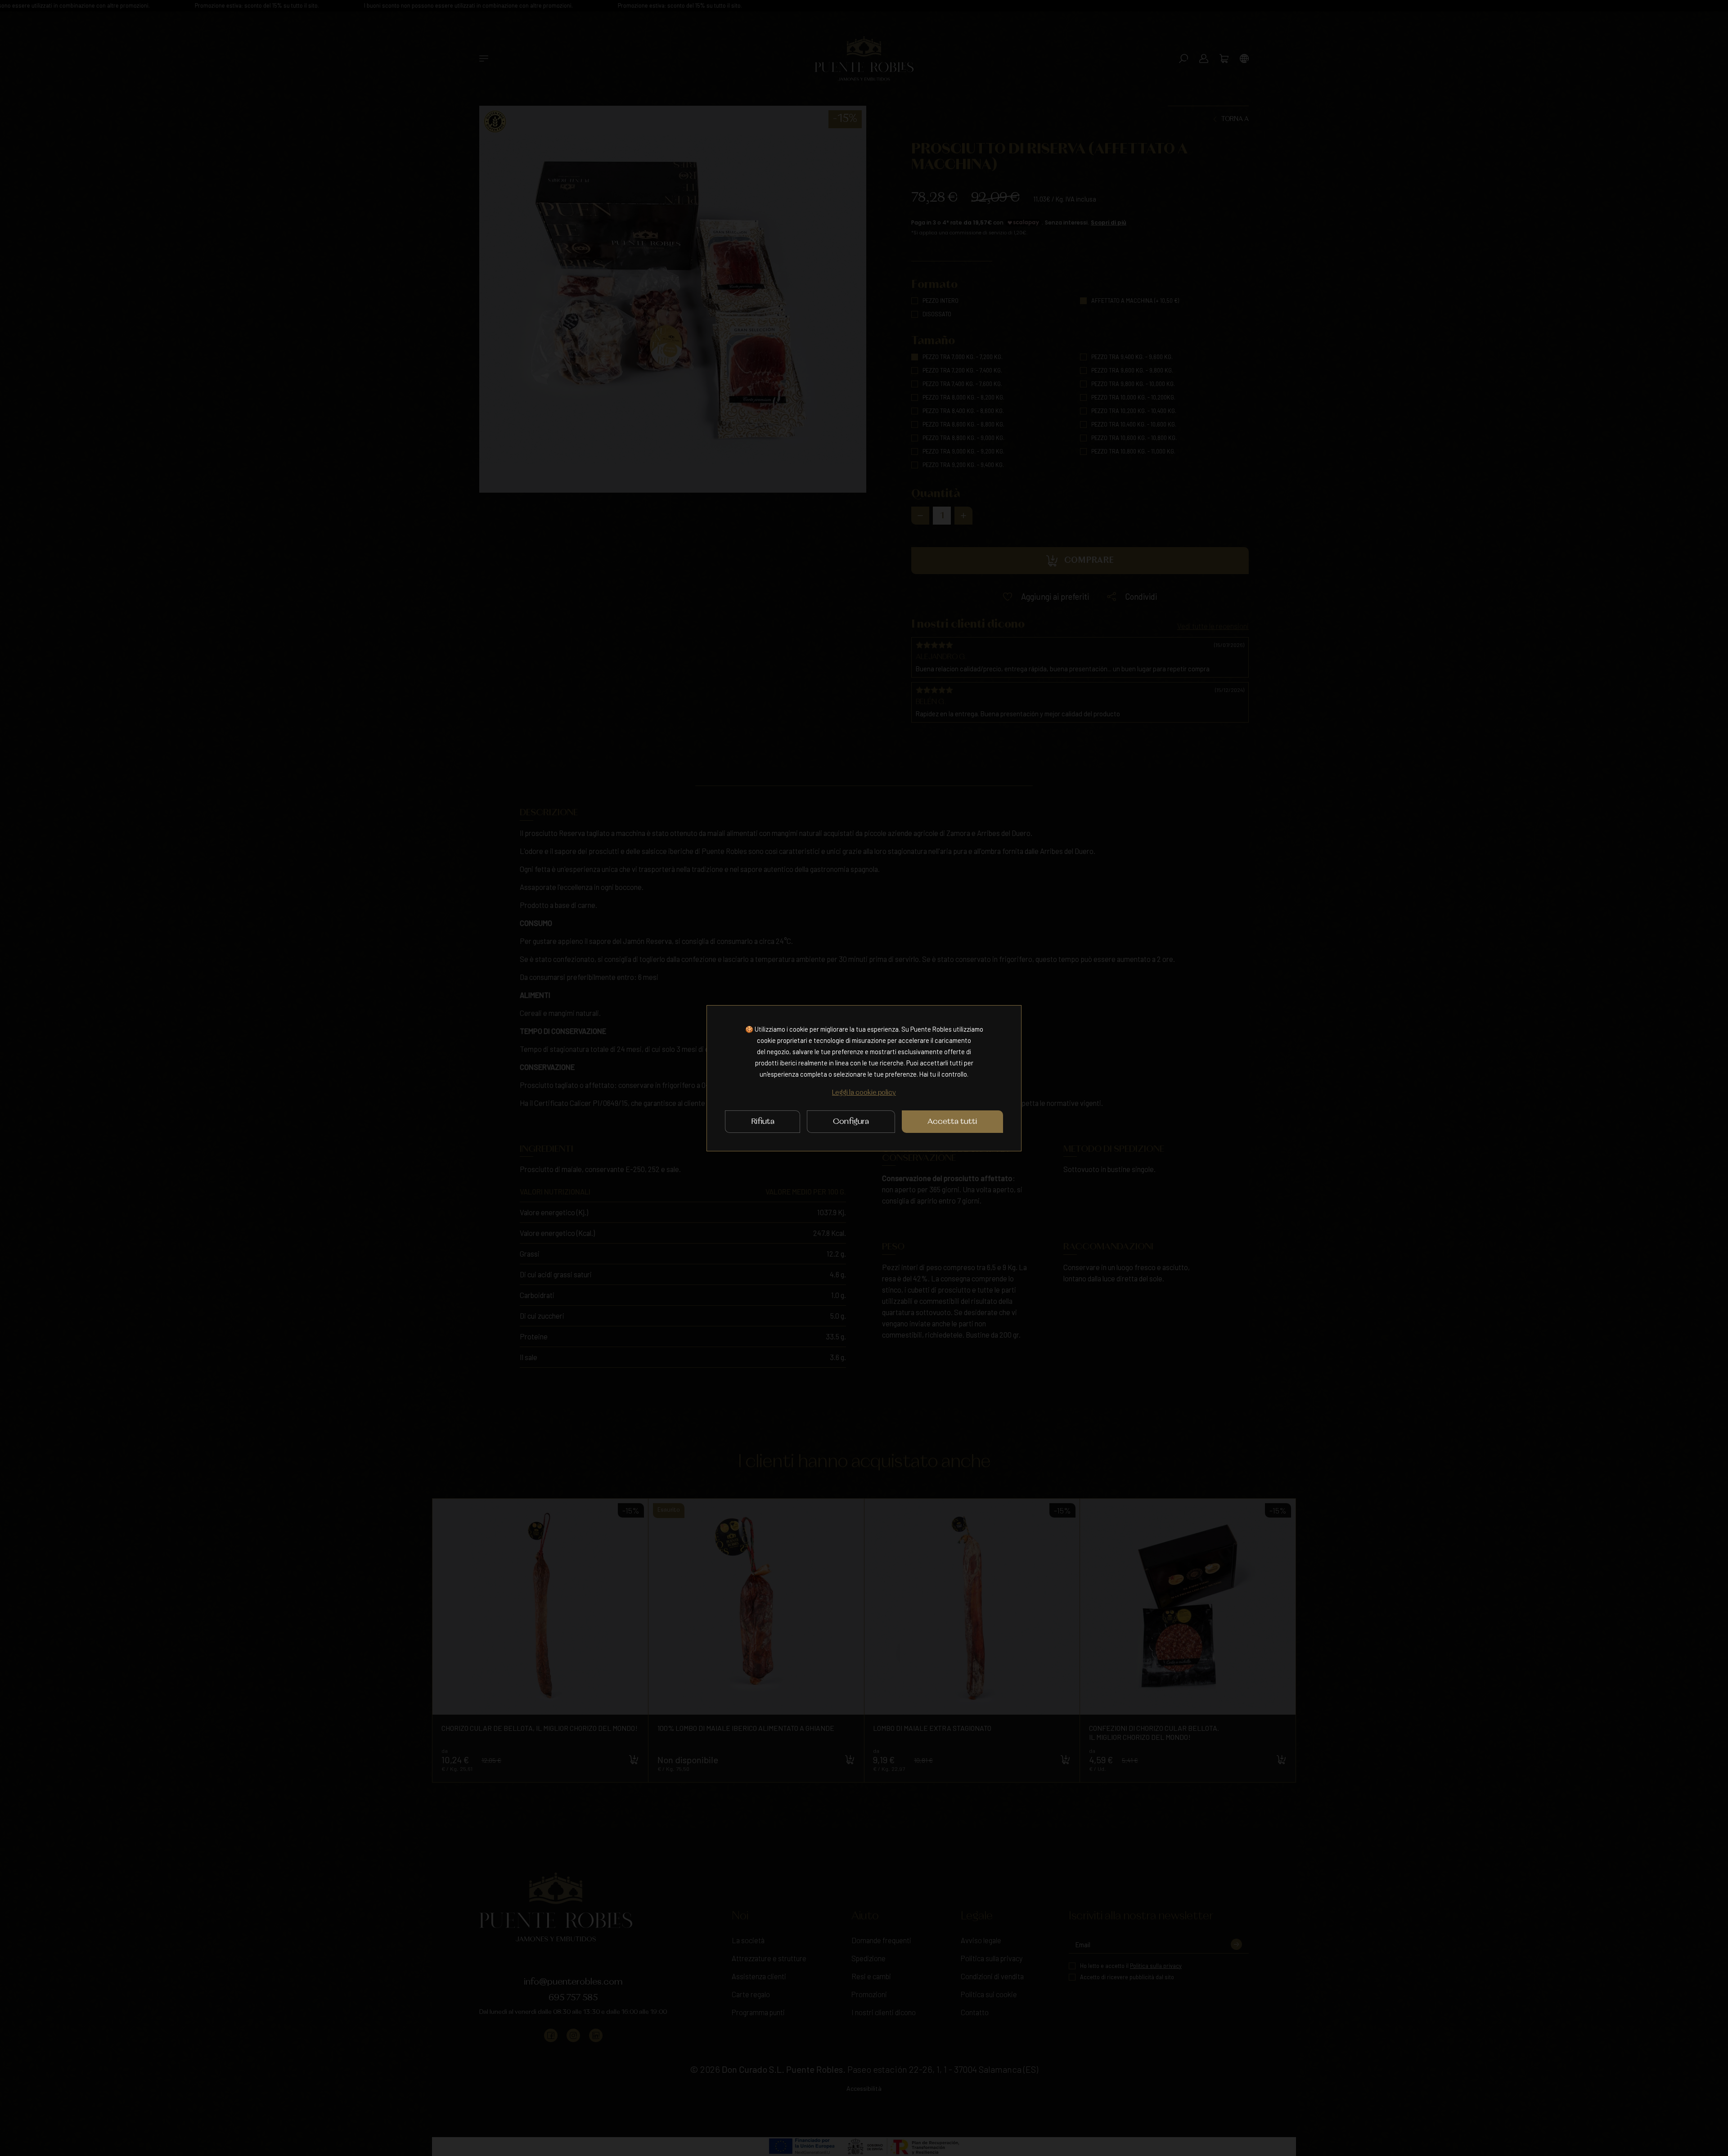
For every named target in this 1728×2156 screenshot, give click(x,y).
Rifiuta (763, 1122)
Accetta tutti (952, 1122)
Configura (851, 1122)
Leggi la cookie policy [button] (864, 1093)
